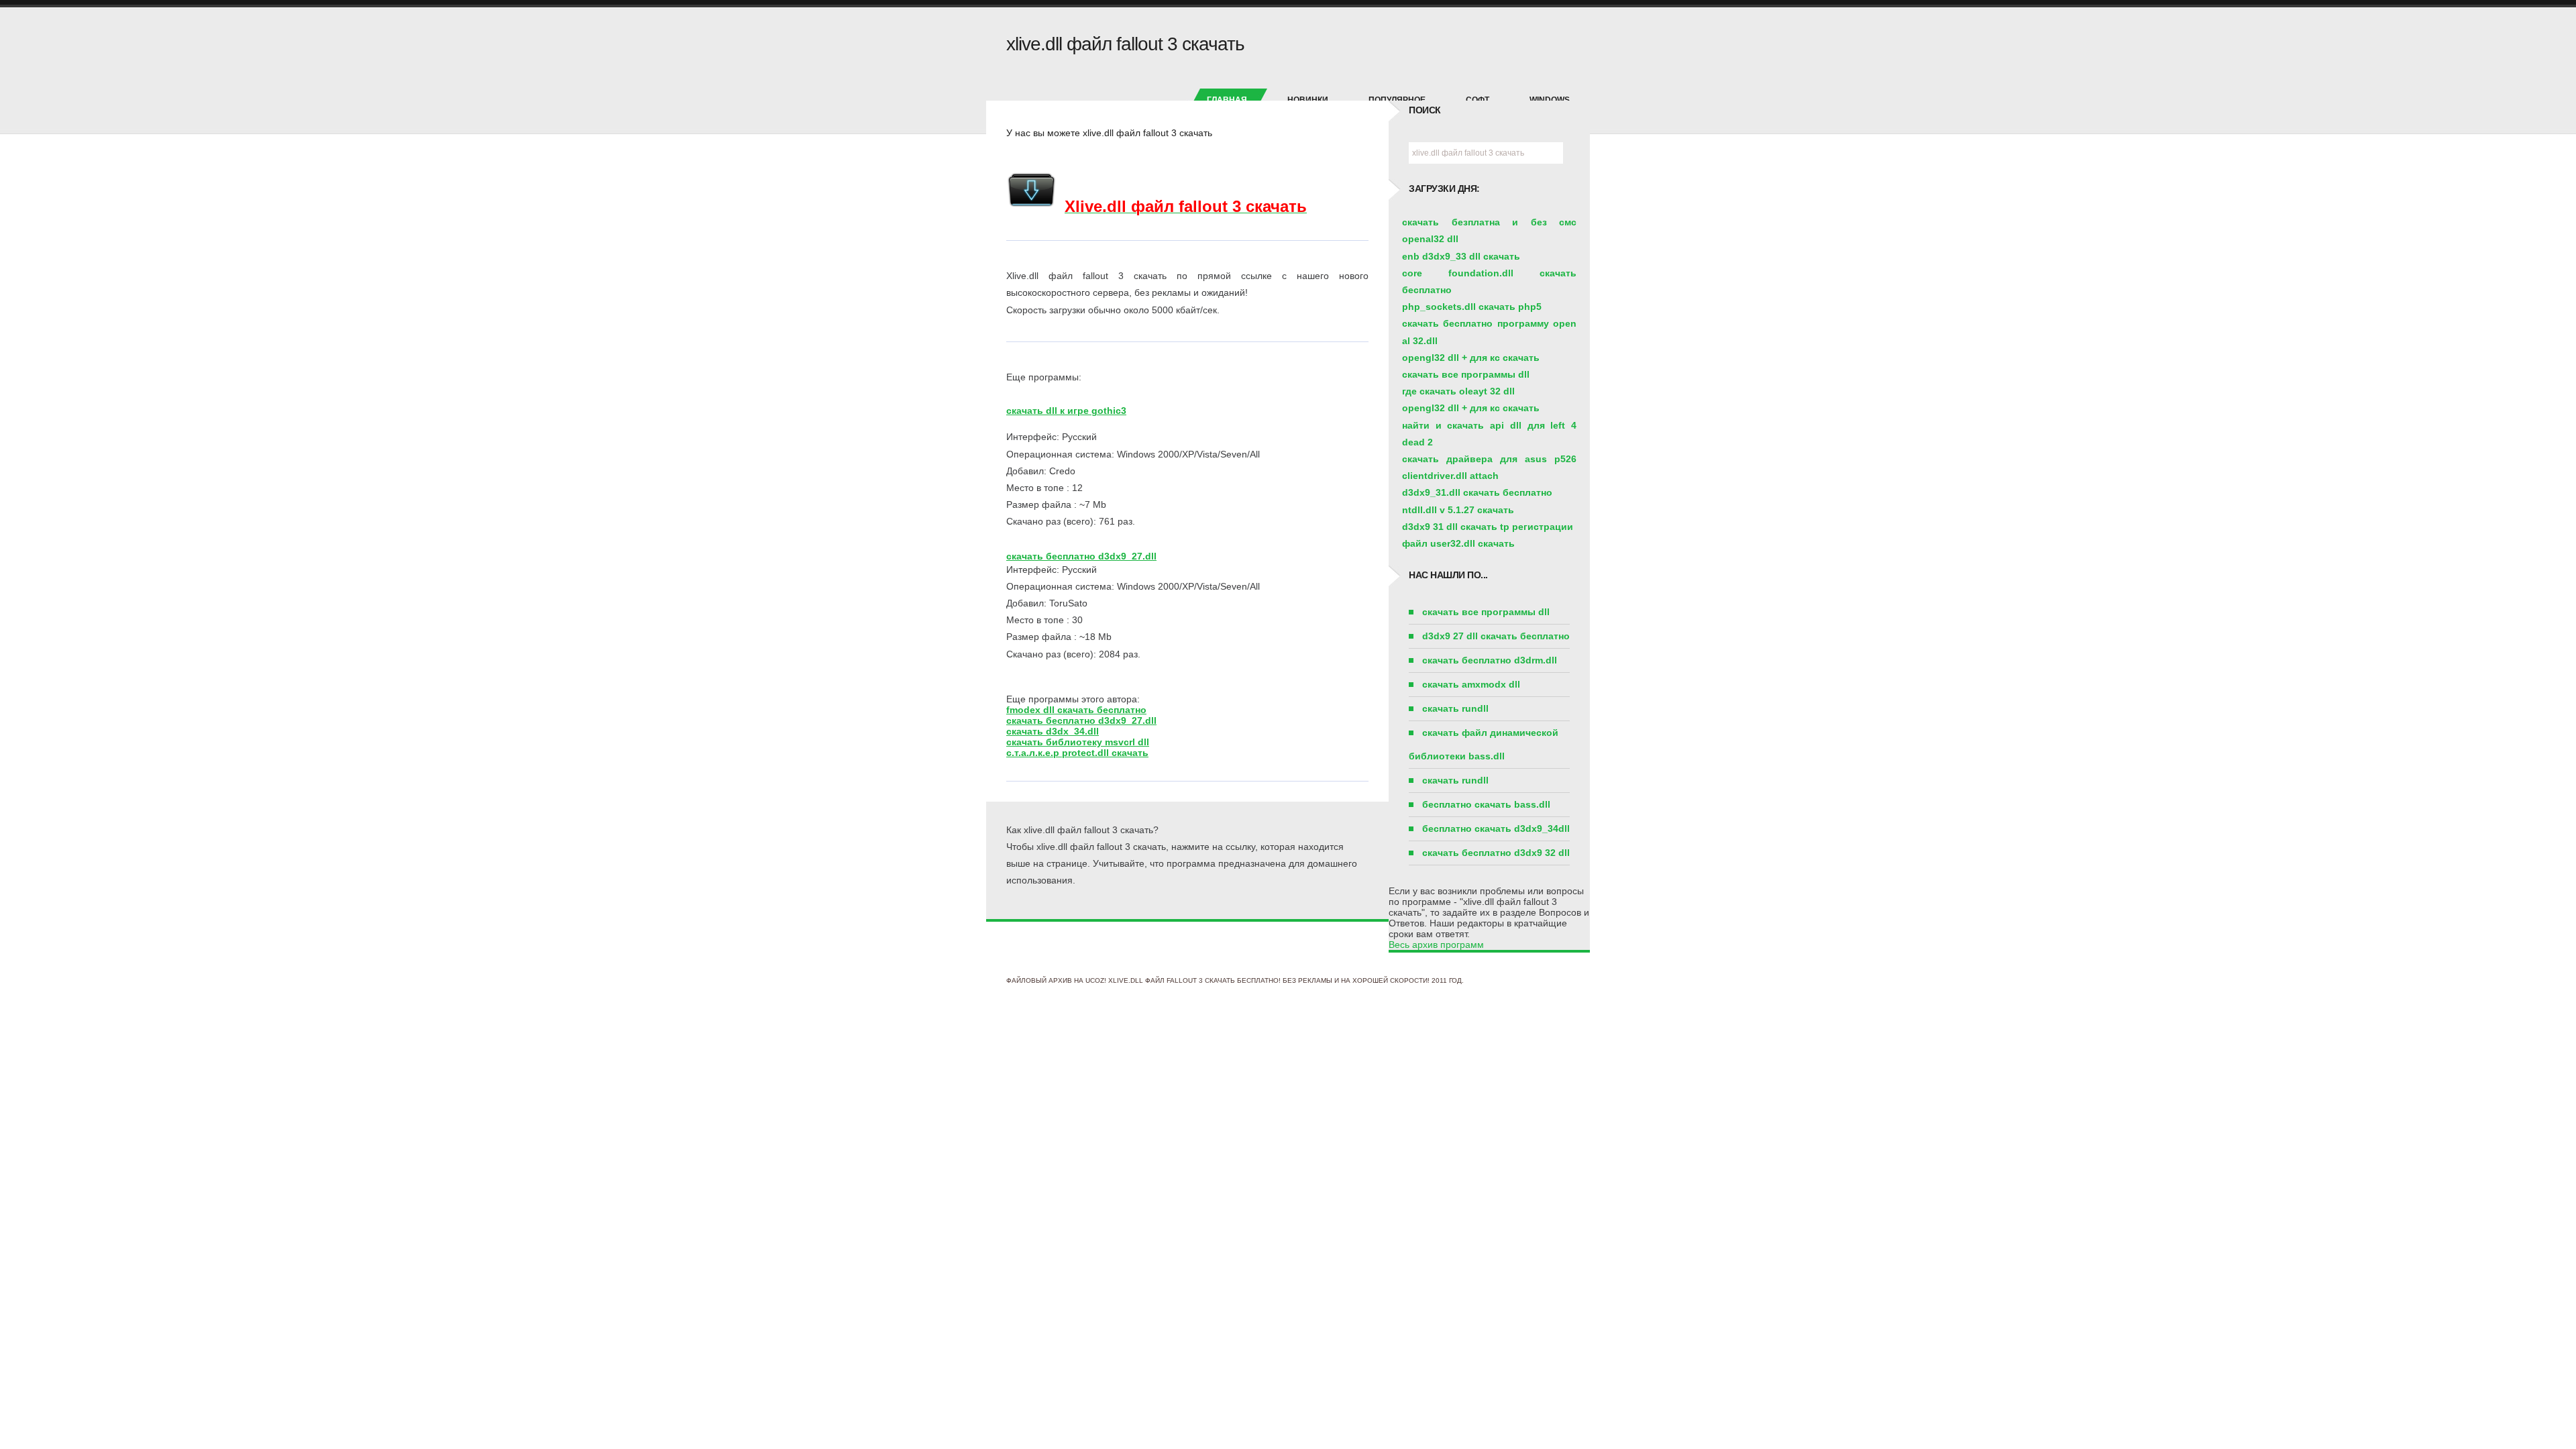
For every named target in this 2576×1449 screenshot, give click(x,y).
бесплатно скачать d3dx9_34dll (1496, 828)
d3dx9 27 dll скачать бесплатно (1496, 636)
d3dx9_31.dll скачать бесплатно (1477, 492)
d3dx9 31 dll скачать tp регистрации (1488, 527)
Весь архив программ (1436, 945)
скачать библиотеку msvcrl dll (1078, 742)
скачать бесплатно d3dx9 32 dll (1496, 853)
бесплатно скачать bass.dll (1486, 804)
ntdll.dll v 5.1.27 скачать (1458, 510)
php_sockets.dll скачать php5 (1472, 307)
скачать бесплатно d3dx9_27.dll (1081, 556)
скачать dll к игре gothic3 (1066, 411)
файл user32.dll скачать (1458, 543)
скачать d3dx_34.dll (1053, 731)
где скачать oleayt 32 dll (1458, 391)
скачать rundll (1455, 708)
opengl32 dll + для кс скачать (1471, 358)
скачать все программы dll (1466, 374)
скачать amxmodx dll (1471, 684)
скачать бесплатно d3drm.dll (1490, 660)
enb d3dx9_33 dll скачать (1461, 256)
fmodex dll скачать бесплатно (1076, 710)
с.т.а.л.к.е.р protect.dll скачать (1077, 753)
